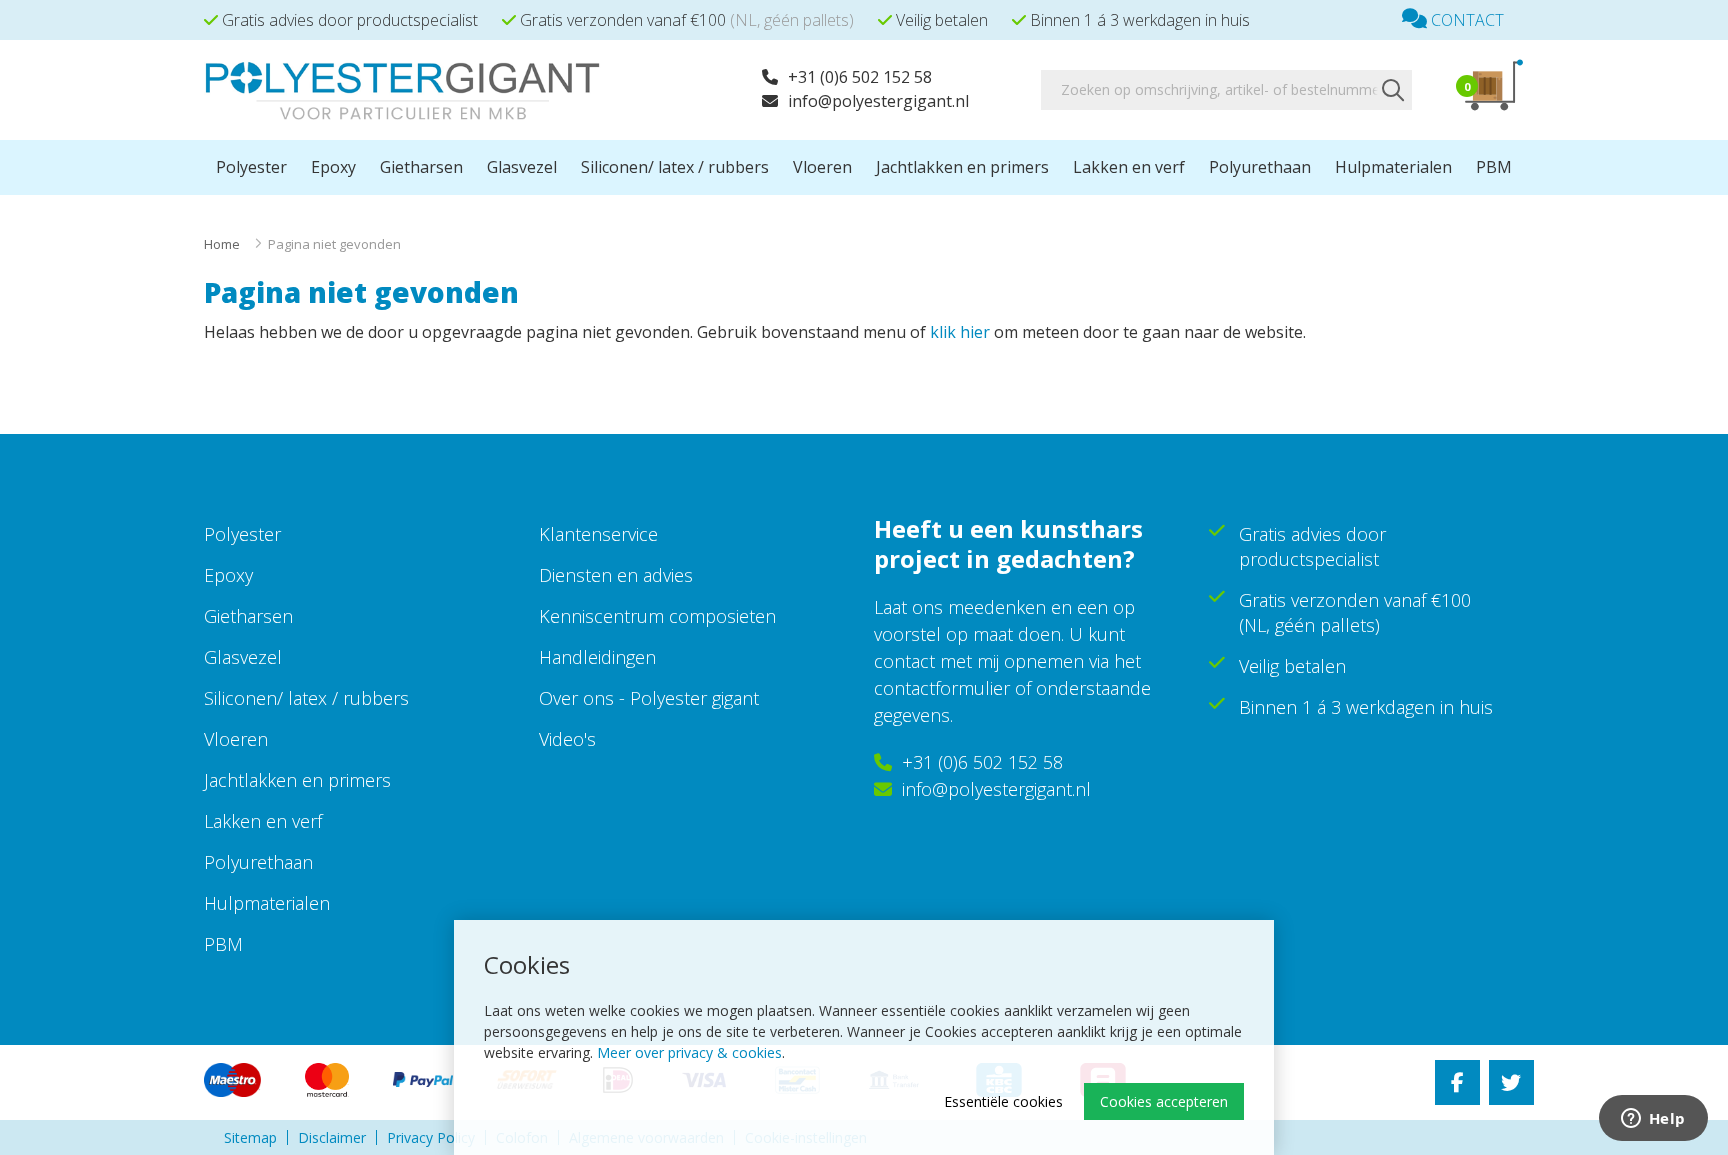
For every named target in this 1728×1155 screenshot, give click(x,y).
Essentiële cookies (1003, 1101)
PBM (1494, 167)
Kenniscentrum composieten (657, 616)
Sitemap (250, 1137)
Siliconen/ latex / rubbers (675, 167)
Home (222, 244)
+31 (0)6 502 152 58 (860, 77)
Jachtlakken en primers (962, 167)
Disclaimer (332, 1137)
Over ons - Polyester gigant (649, 698)
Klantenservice (598, 534)
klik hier (960, 332)
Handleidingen (597, 657)
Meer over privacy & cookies (689, 1052)
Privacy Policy (431, 1137)
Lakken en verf (1129, 167)
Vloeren (822, 167)
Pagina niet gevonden (334, 244)
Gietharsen (421, 167)
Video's (567, 739)
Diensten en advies (616, 575)
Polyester (251, 167)
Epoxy (333, 167)
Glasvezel (522, 167)
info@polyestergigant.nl (878, 101)
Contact (1465, 20)
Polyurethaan (1260, 167)
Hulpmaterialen (1393, 167)
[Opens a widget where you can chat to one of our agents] (1653, 1120)
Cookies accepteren (1164, 1101)
